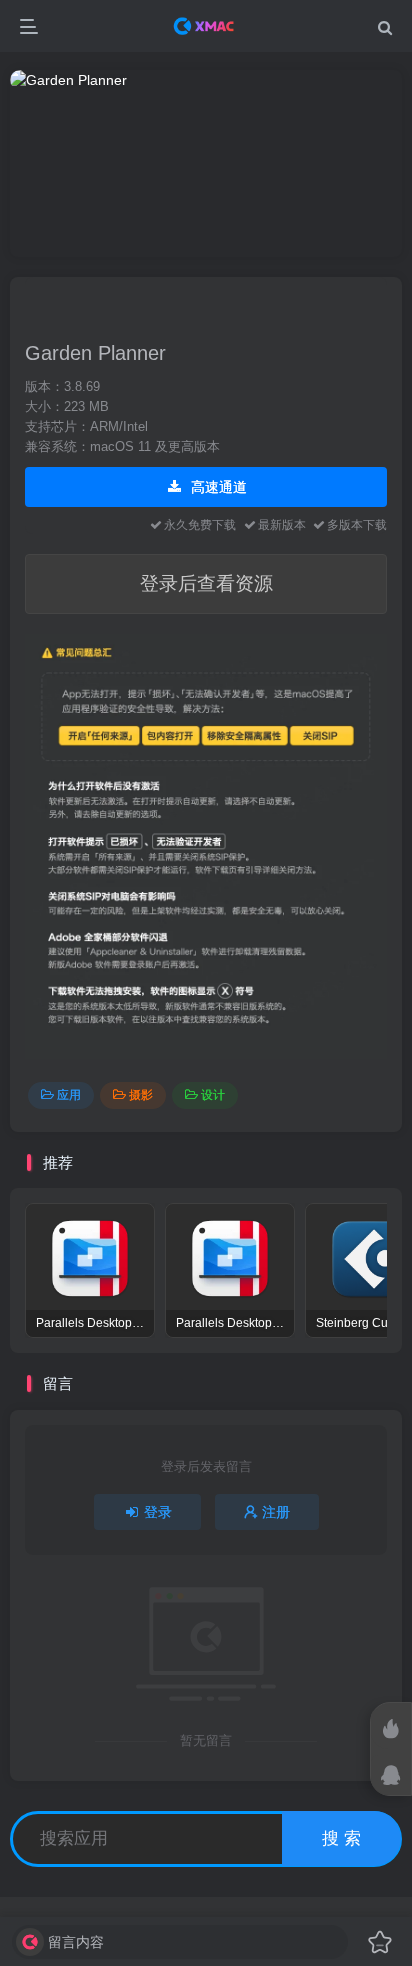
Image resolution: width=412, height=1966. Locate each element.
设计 (213, 1095)
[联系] (391, 1775)
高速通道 (217, 487)
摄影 (141, 1095)
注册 (276, 1512)
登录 (158, 1512)
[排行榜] (391, 1729)
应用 (69, 1095)
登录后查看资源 (206, 583)
